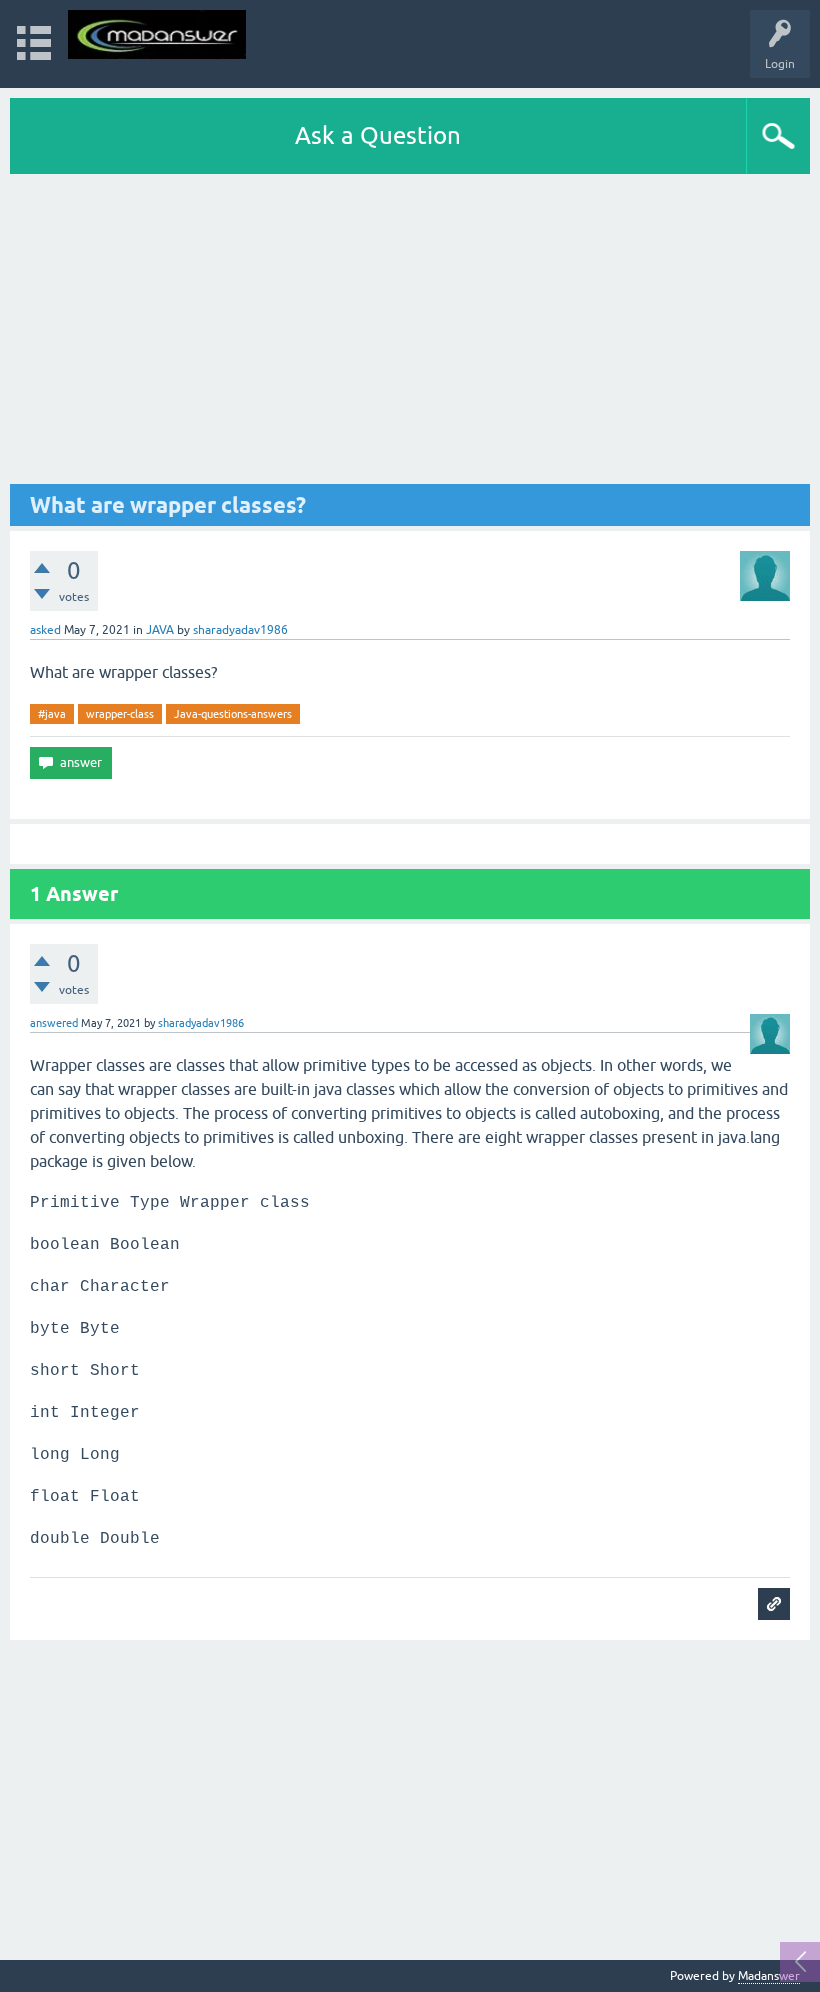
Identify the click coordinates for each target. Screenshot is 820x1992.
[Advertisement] (410, 329)
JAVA (160, 630)
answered (54, 1023)
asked (45, 630)
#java (52, 714)
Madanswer (769, 1976)
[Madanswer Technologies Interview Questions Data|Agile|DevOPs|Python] (157, 34)
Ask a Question (378, 135)
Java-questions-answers (233, 714)
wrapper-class (120, 714)
